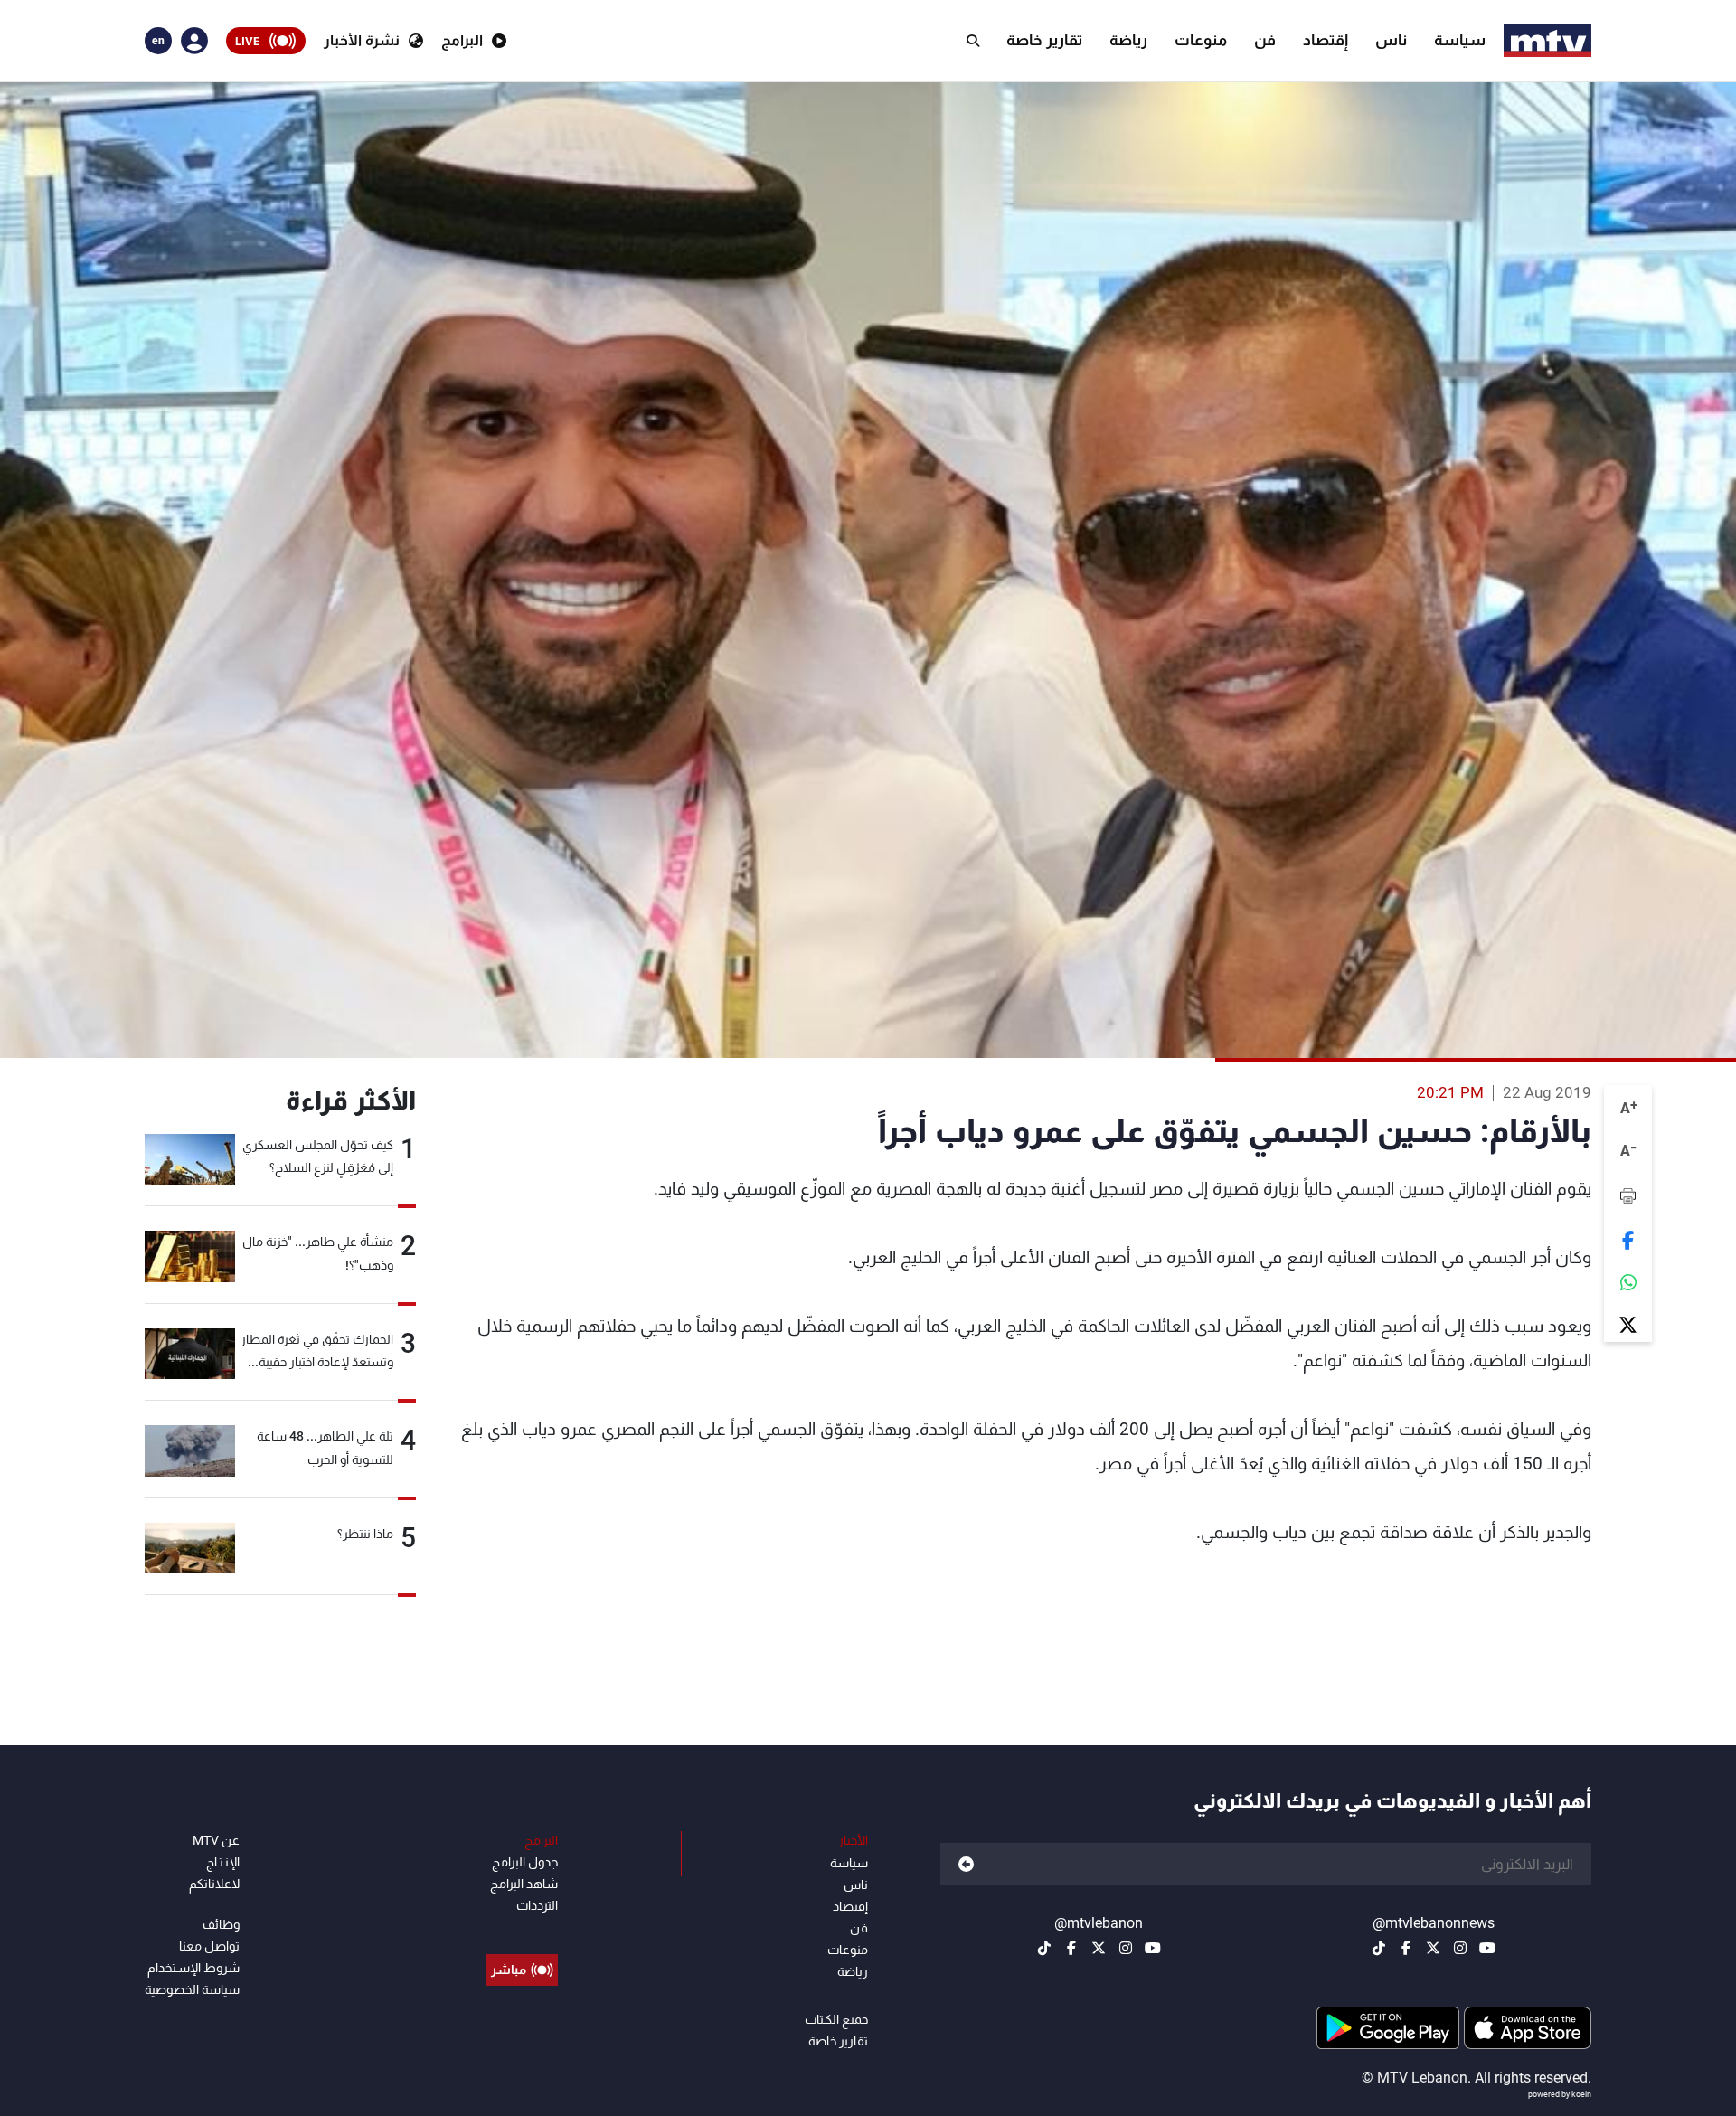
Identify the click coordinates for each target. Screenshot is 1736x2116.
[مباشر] (522, 1929)
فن (1265, 40)
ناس (1391, 40)
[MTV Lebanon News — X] (1433, 1948)
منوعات (1201, 40)
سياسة (1460, 40)
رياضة (1128, 40)
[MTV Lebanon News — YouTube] (1487, 1948)
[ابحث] (973, 41)
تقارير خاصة (1044, 40)
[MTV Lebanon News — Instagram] (1460, 1948)
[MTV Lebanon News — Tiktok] (1379, 1948)
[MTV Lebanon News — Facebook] (1406, 1948)
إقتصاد (1326, 40)
